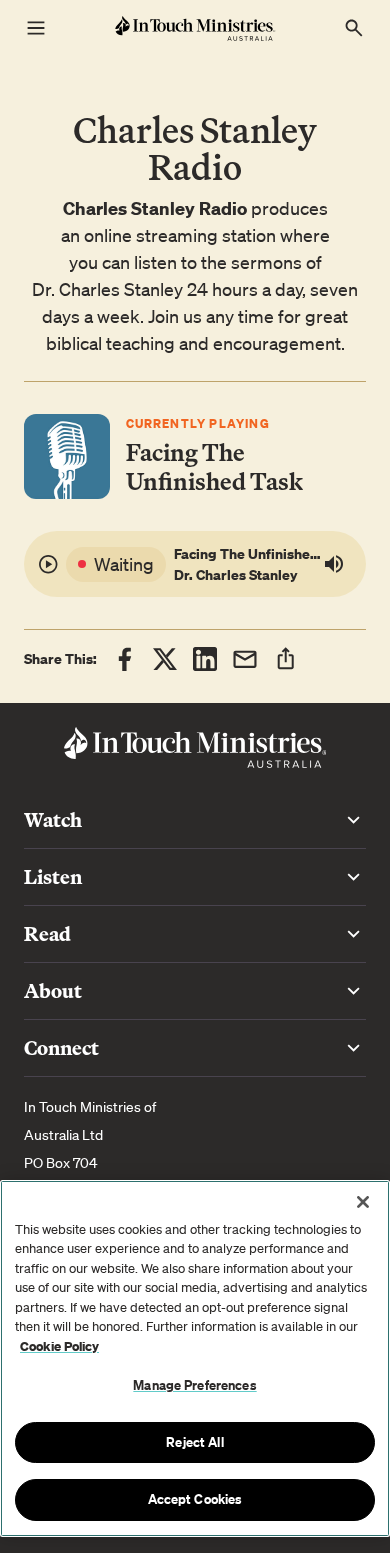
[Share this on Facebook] (125, 659)
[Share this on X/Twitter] (165, 659)
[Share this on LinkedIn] (205, 659)
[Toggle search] (354, 28)
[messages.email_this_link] (245, 659)
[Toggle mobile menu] (36, 28)
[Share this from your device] (285, 658)
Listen (53, 876)
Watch (53, 819)
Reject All (194, 1442)
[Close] (363, 1202)
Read (47, 933)
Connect (61, 1047)
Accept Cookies (195, 1499)
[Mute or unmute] (338, 564)
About (53, 990)
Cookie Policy (59, 1346)
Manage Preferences (194, 1385)
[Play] (51, 564)
